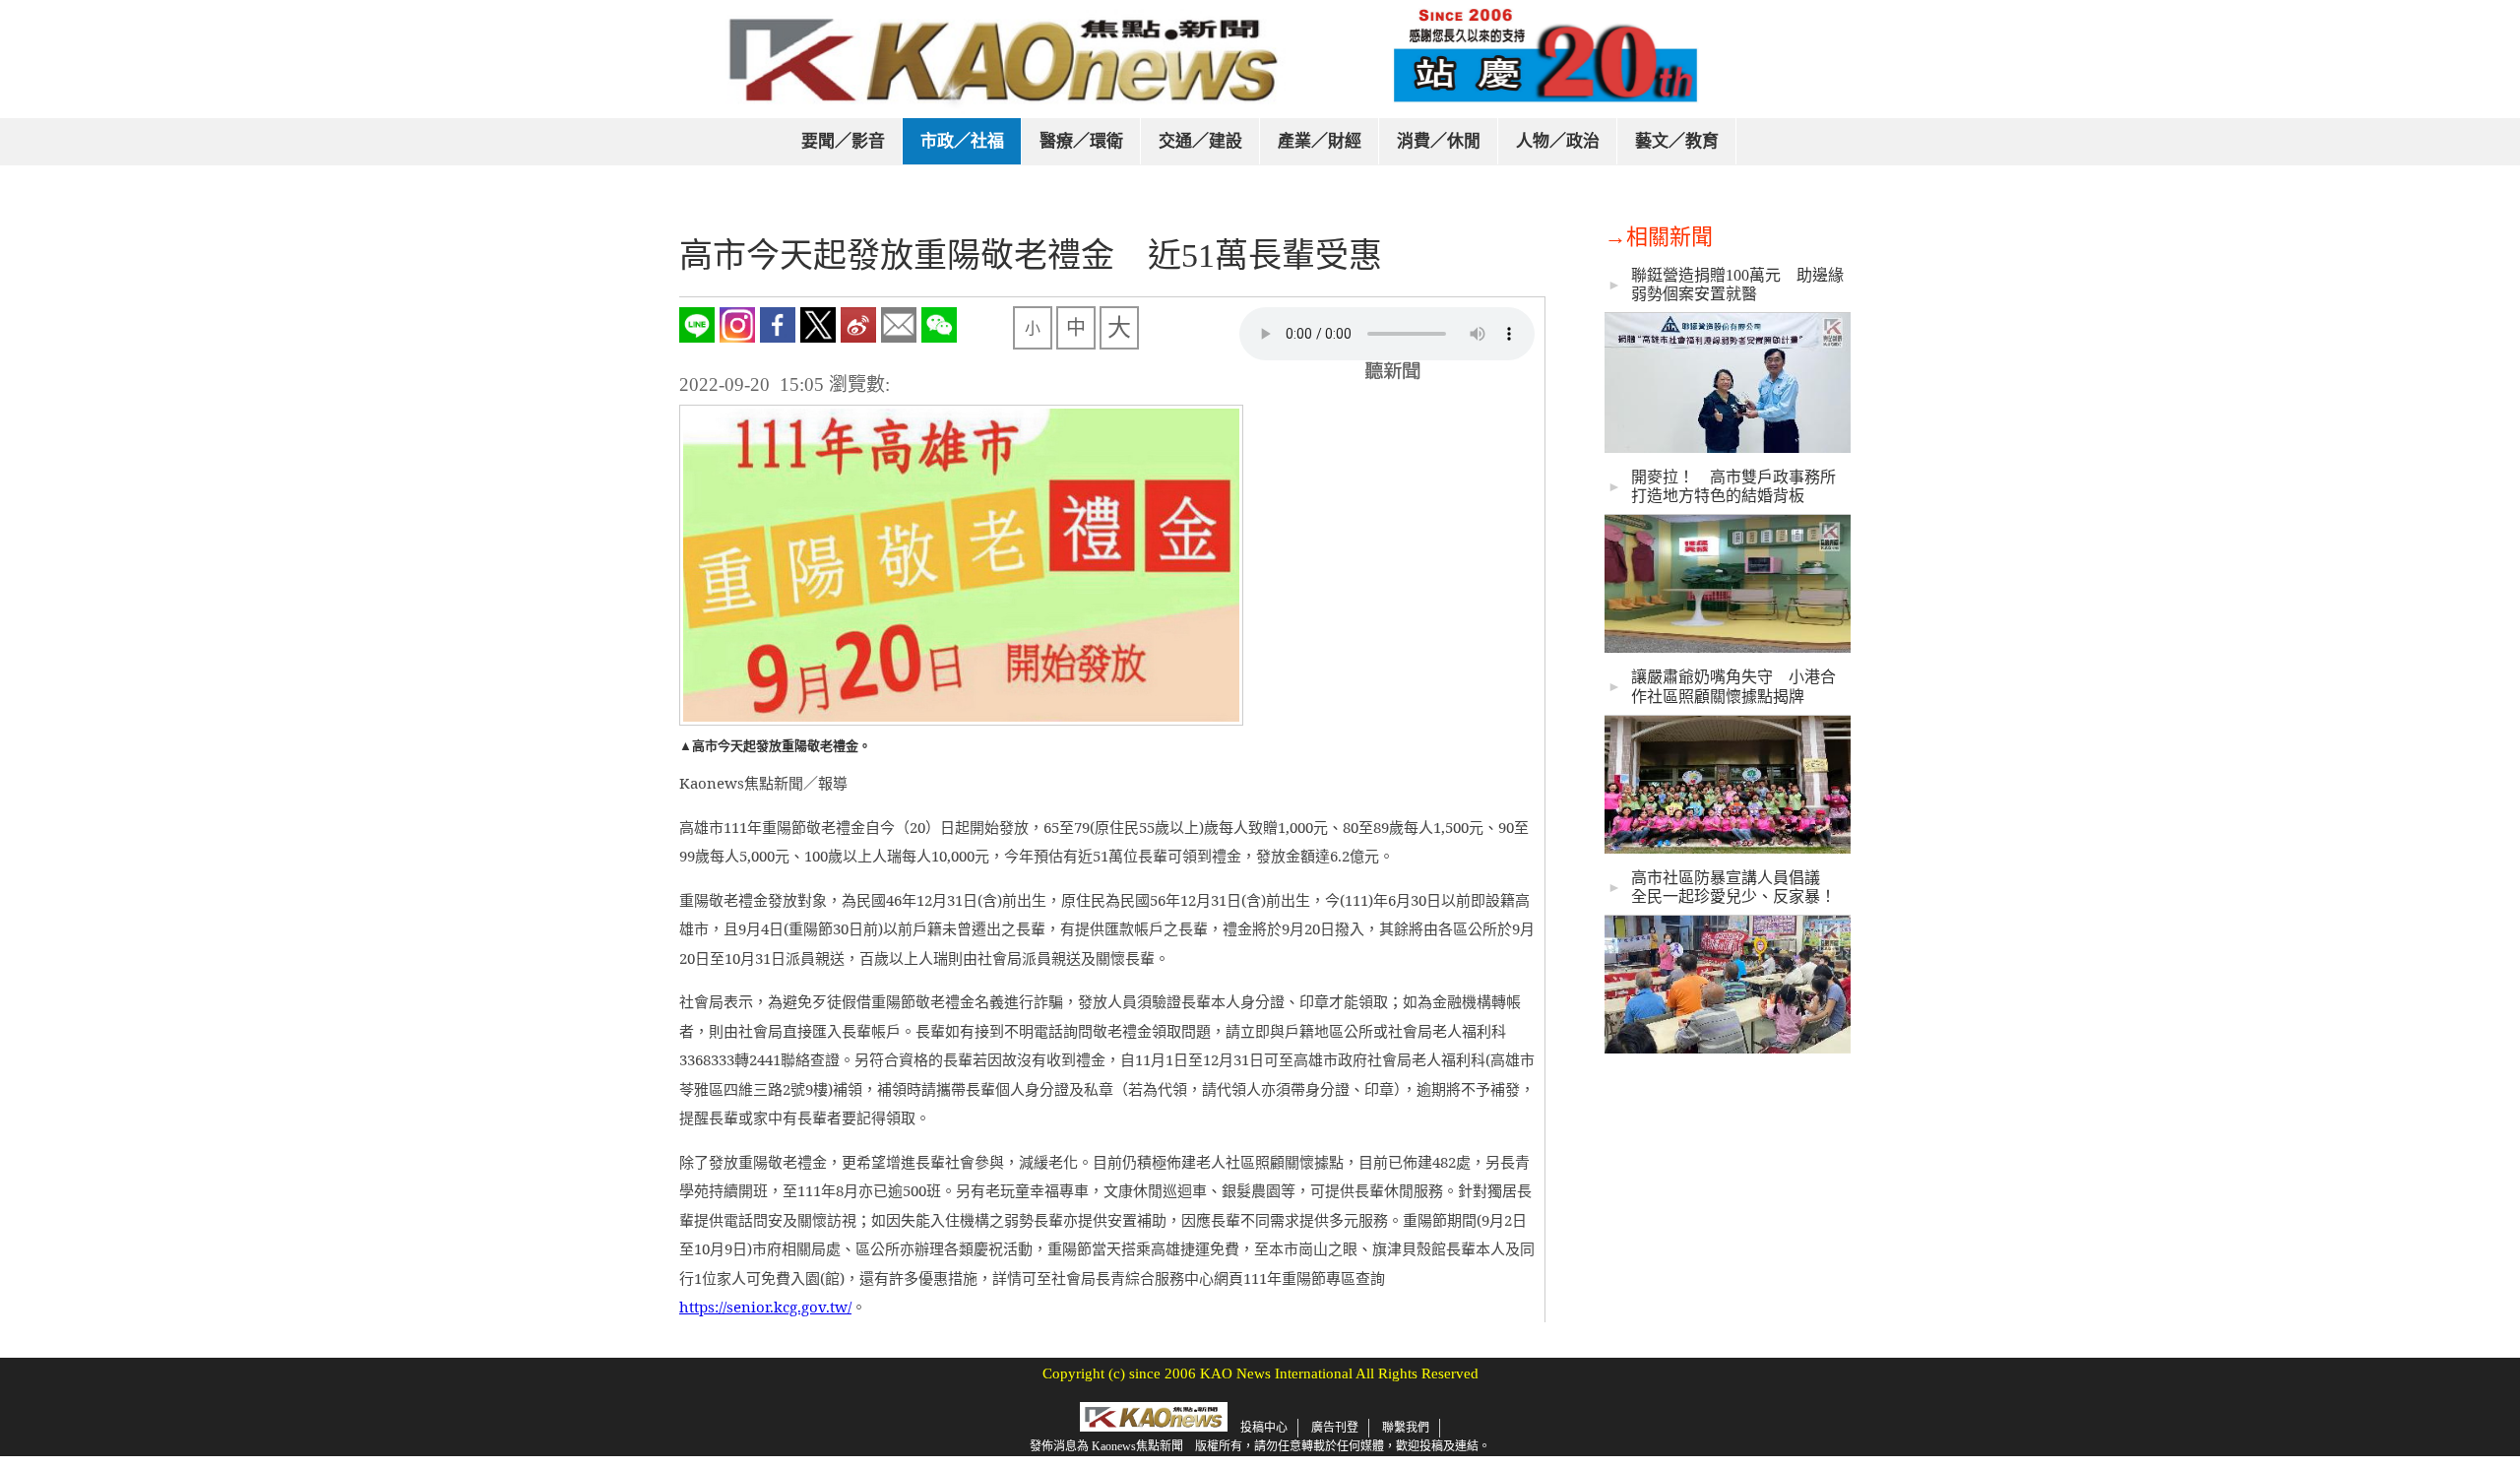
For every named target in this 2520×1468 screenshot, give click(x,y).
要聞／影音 (843, 141)
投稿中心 (1264, 1428)
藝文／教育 (1677, 141)
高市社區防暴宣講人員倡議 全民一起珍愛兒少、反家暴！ (1733, 887)
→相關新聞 (1659, 237)
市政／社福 (962, 141)
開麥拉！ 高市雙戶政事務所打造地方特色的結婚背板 (1733, 486)
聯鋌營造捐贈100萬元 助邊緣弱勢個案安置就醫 (1737, 285)
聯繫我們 (1406, 1428)
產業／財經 (1320, 141)
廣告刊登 (1335, 1428)
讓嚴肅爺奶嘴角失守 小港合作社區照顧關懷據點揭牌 (1733, 686)
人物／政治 (1558, 141)
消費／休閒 (1439, 141)
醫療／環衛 (1081, 141)
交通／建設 (1200, 141)
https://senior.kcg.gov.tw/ (765, 1307)
